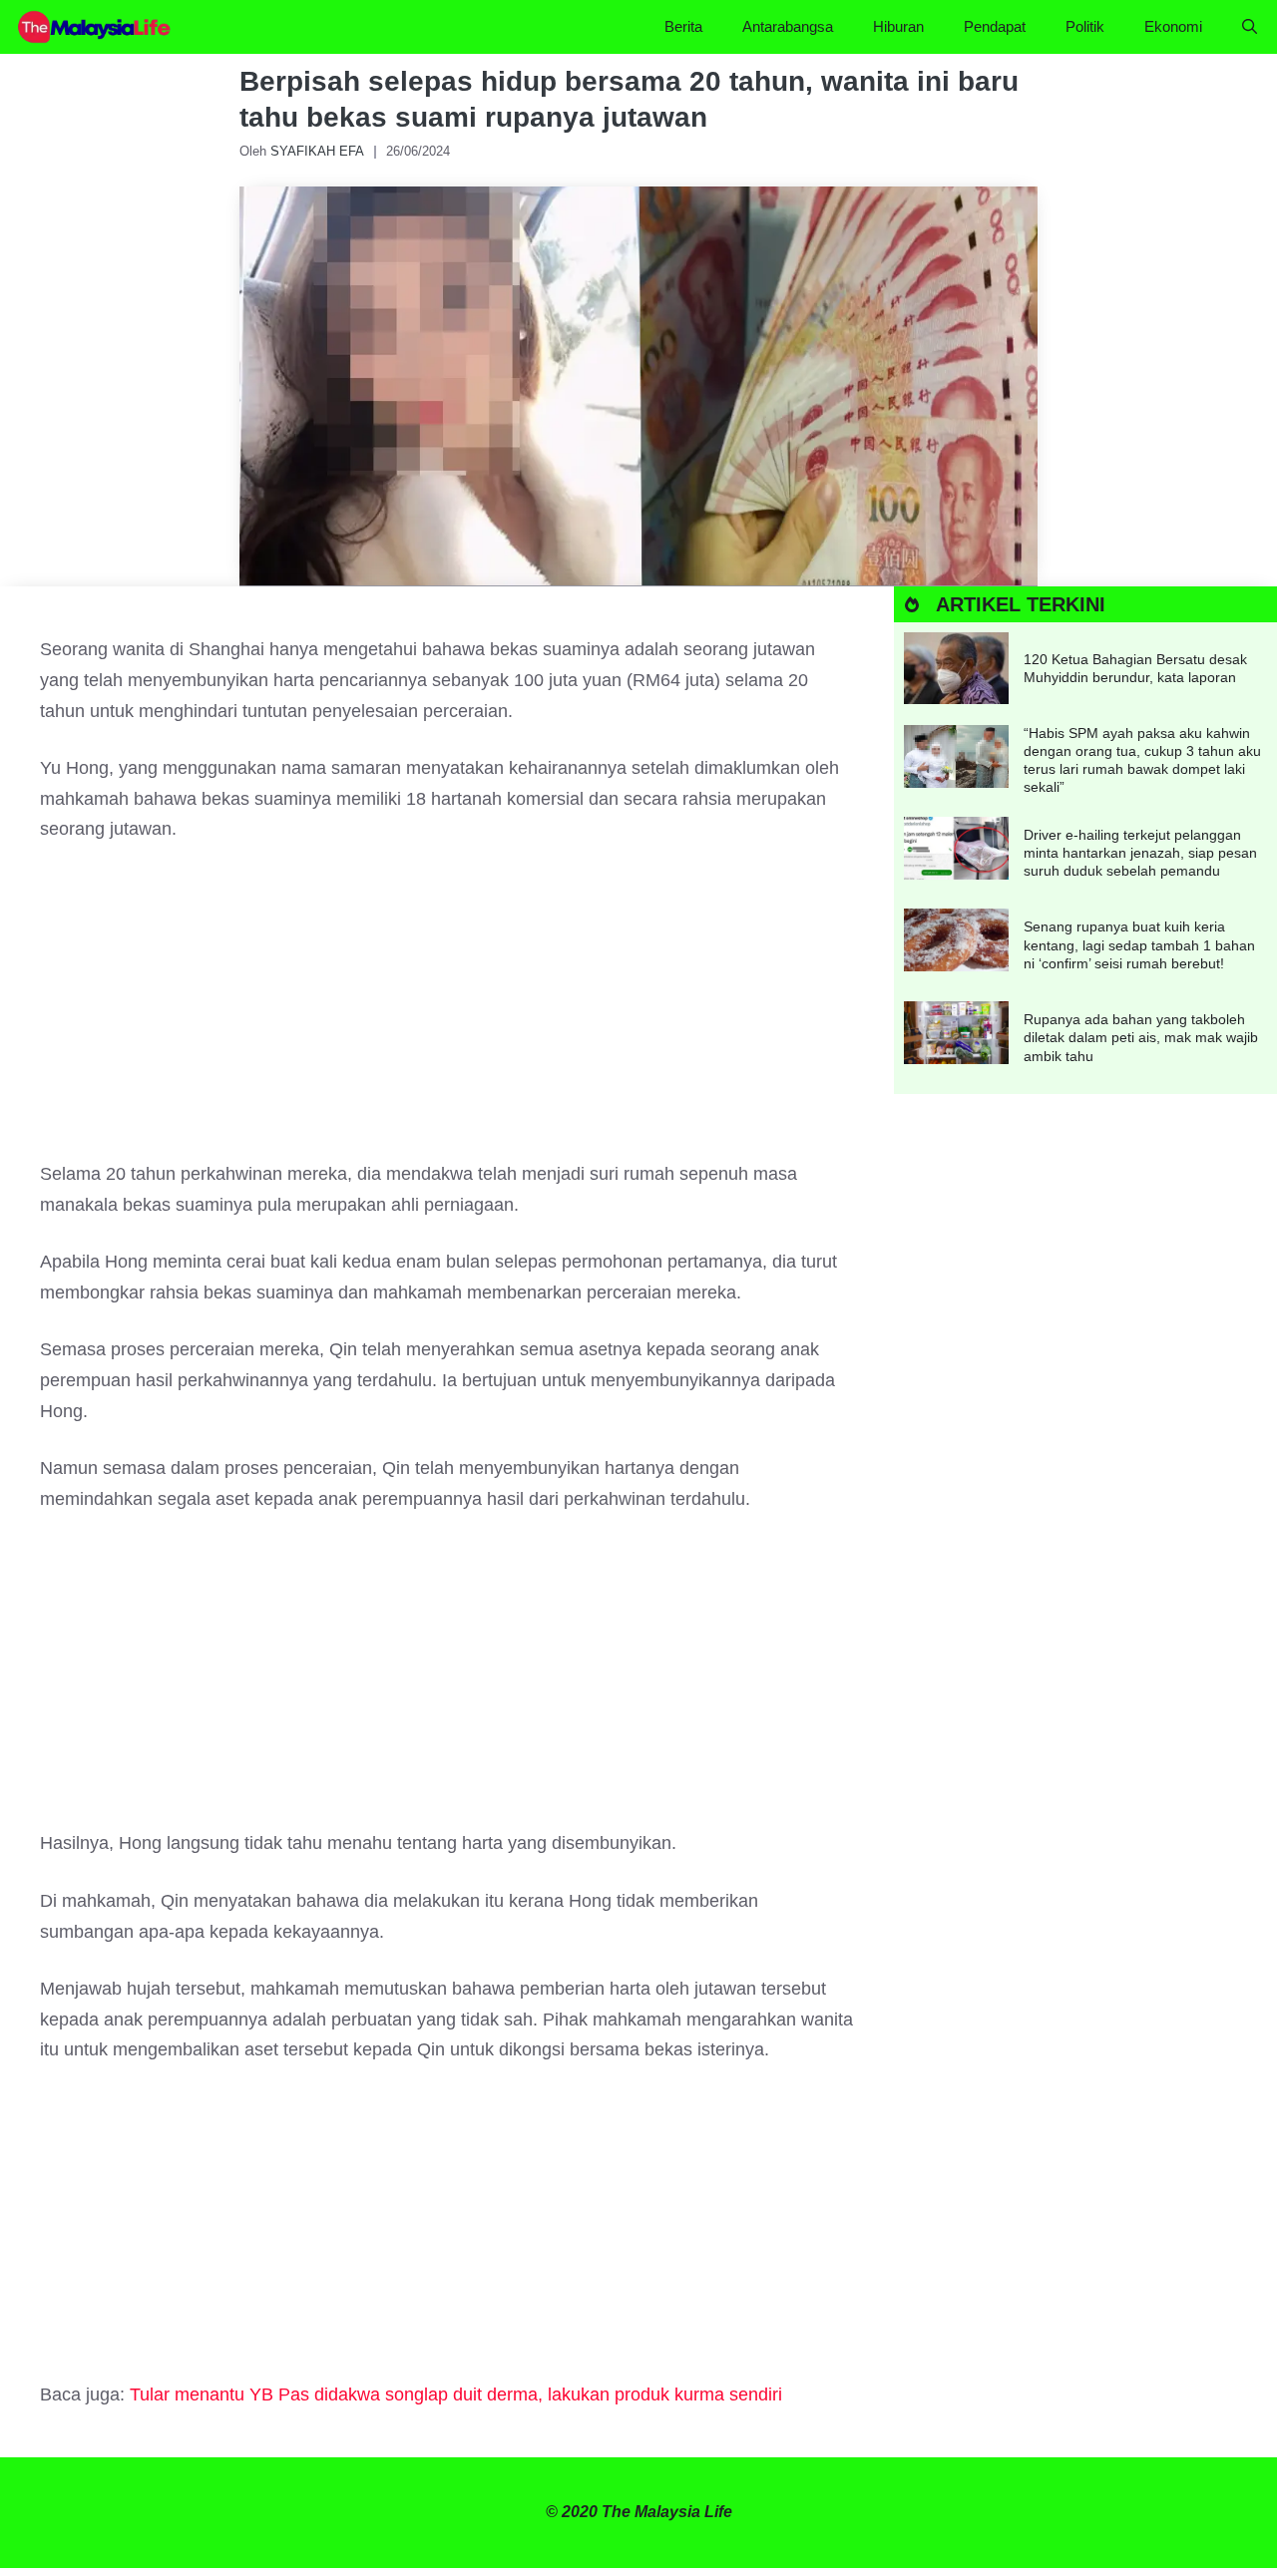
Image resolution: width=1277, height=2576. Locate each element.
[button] (1250, 27)
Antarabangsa (788, 26)
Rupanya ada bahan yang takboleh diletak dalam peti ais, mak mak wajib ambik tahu (1141, 1037)
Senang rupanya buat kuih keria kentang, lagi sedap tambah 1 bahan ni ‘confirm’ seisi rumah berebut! (1139, 944)
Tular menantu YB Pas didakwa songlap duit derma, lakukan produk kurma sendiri (456, 2394)
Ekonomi (1173, 26)
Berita (683, 26)
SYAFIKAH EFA (317, 151)
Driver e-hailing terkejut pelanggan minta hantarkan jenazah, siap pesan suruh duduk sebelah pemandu (1140, 853)
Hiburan (898, 26)
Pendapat (995, 26)
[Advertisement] (447, 1011)
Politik (1085, 26)
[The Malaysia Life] (95, 27)
